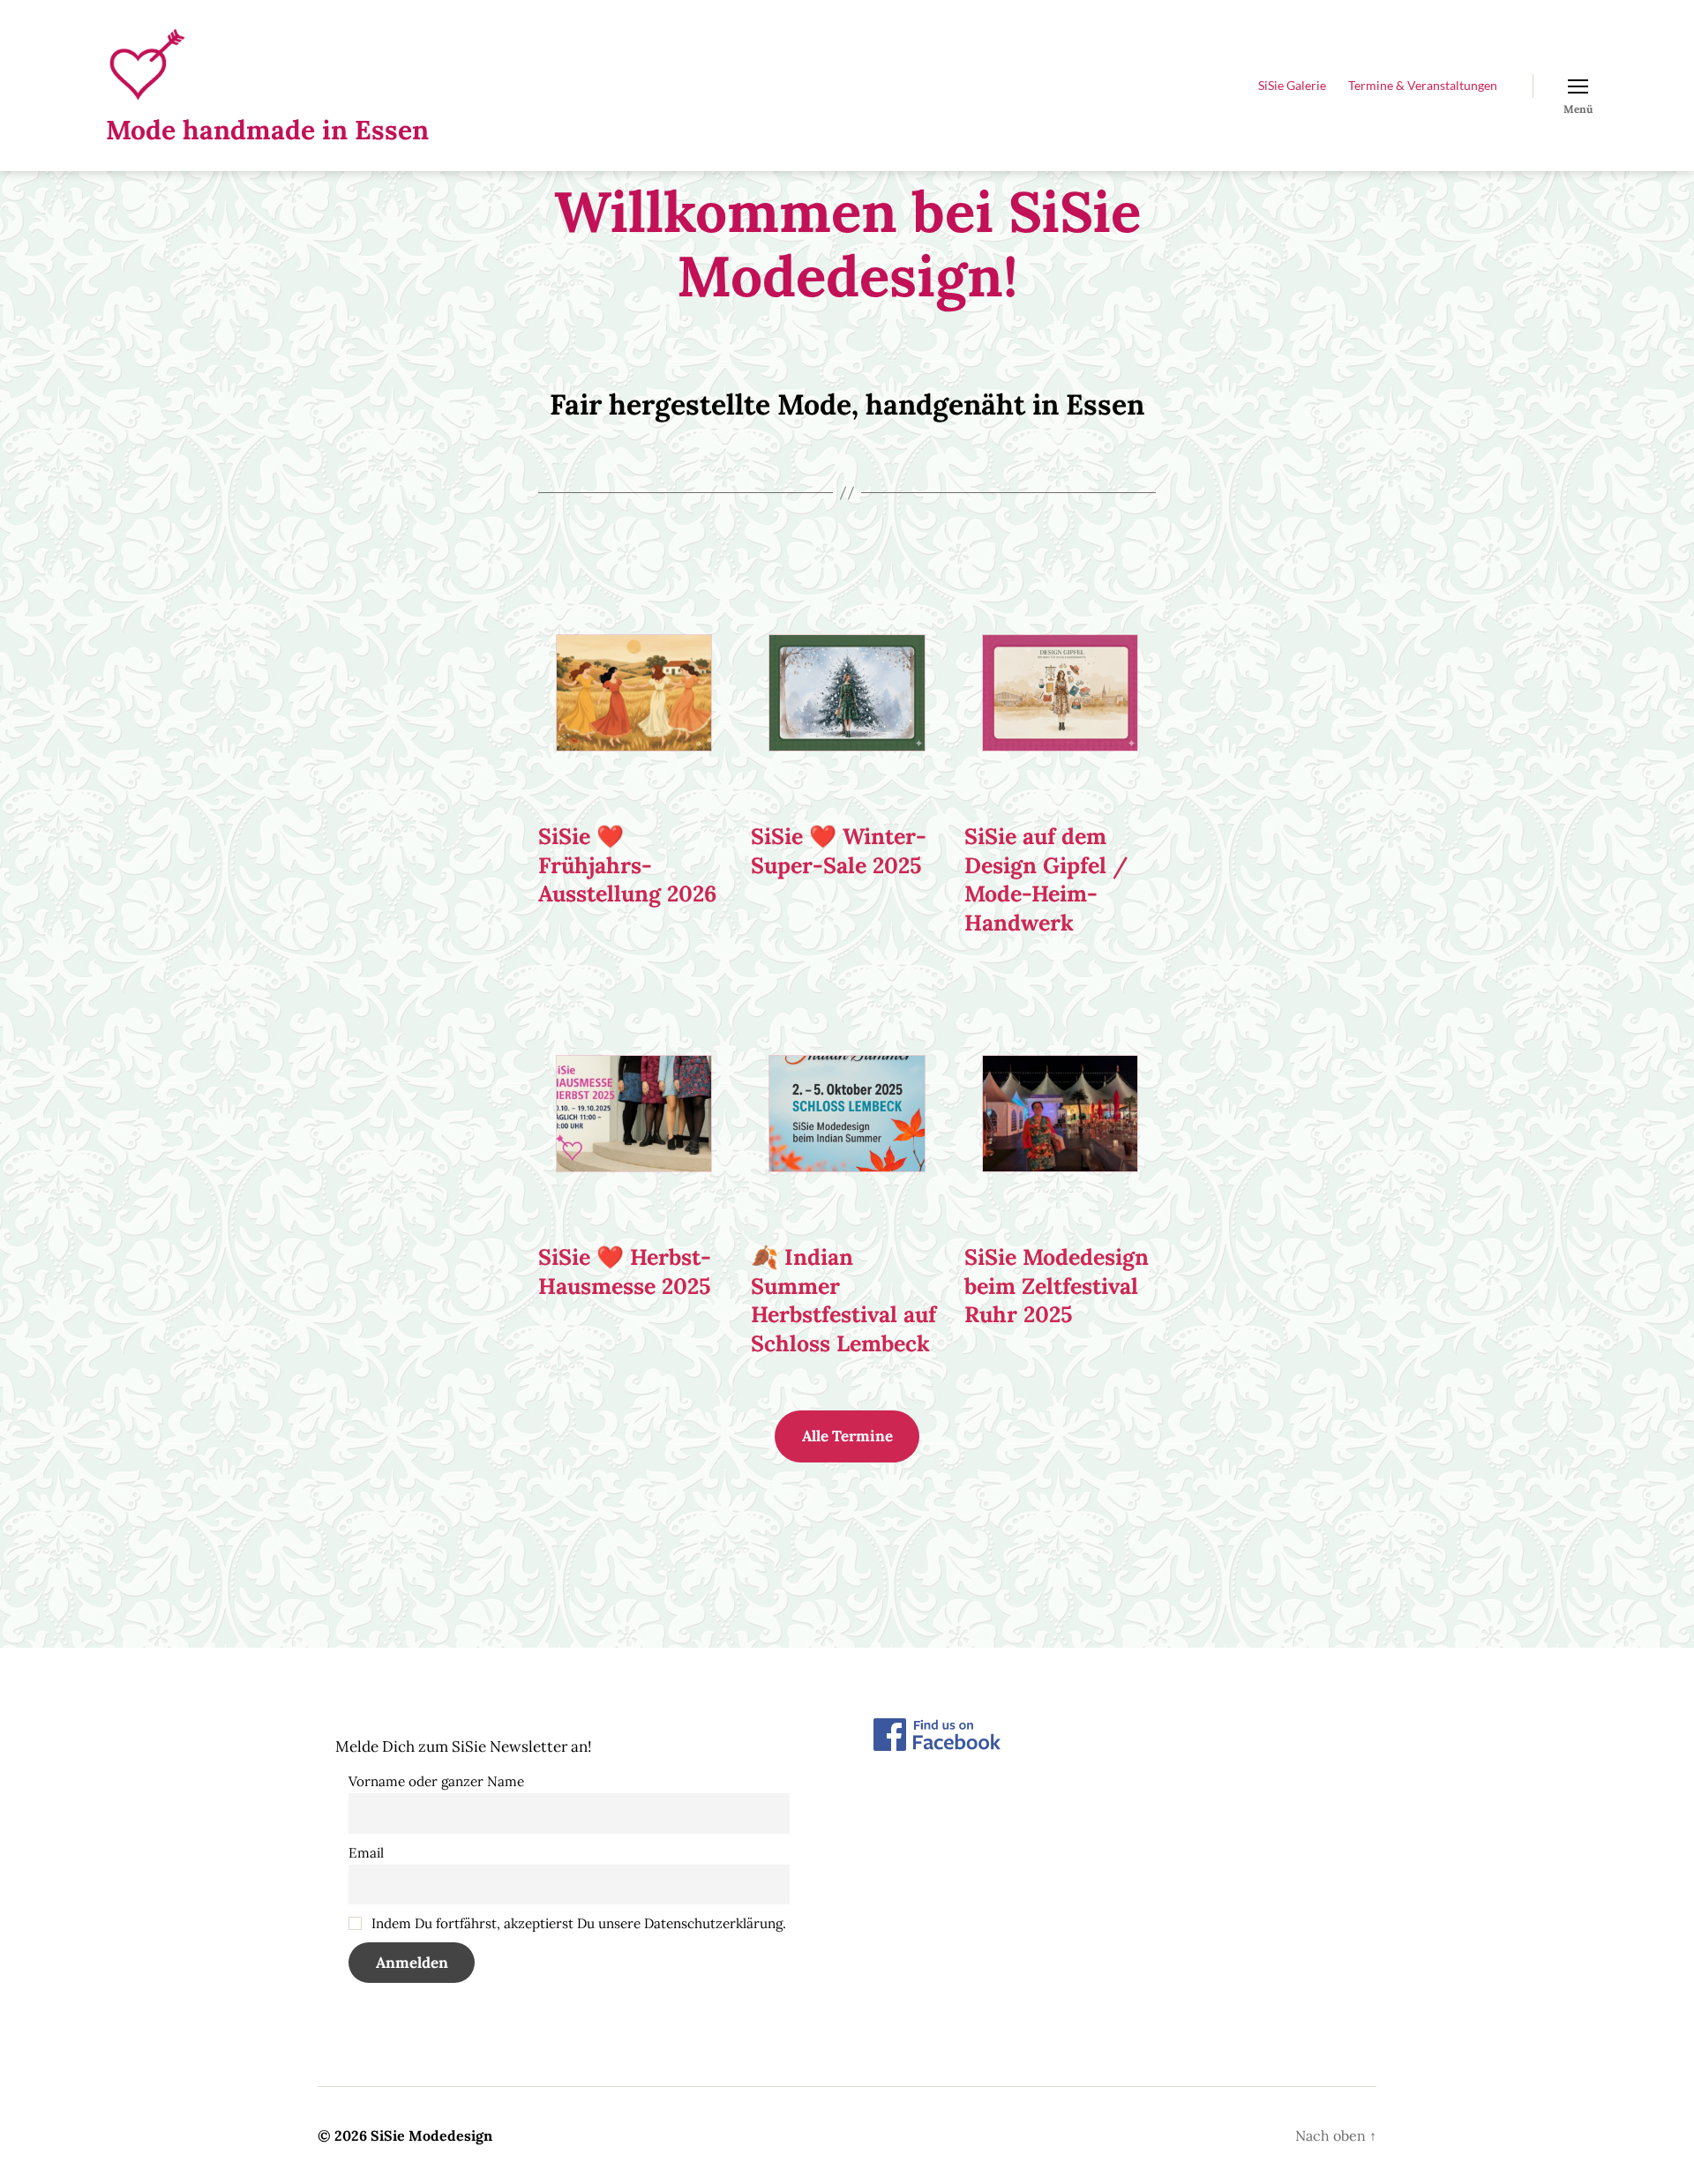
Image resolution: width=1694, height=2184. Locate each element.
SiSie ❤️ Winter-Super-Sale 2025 (839, 851)
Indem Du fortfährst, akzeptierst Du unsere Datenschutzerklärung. (577, 1923)
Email (366, 1853)
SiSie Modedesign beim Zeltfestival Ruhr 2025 (1057, 1286)
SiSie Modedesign (431, 2135)
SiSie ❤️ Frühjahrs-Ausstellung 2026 (627, 865)
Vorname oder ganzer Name (436, 1781)
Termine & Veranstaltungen (1423, 86)
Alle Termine (847, 1436)
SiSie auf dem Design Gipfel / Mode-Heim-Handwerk (1046, 879)
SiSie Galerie (1292, 86)
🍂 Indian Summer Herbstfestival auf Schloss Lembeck (843, 1300)
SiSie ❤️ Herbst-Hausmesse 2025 (625, 1272)
